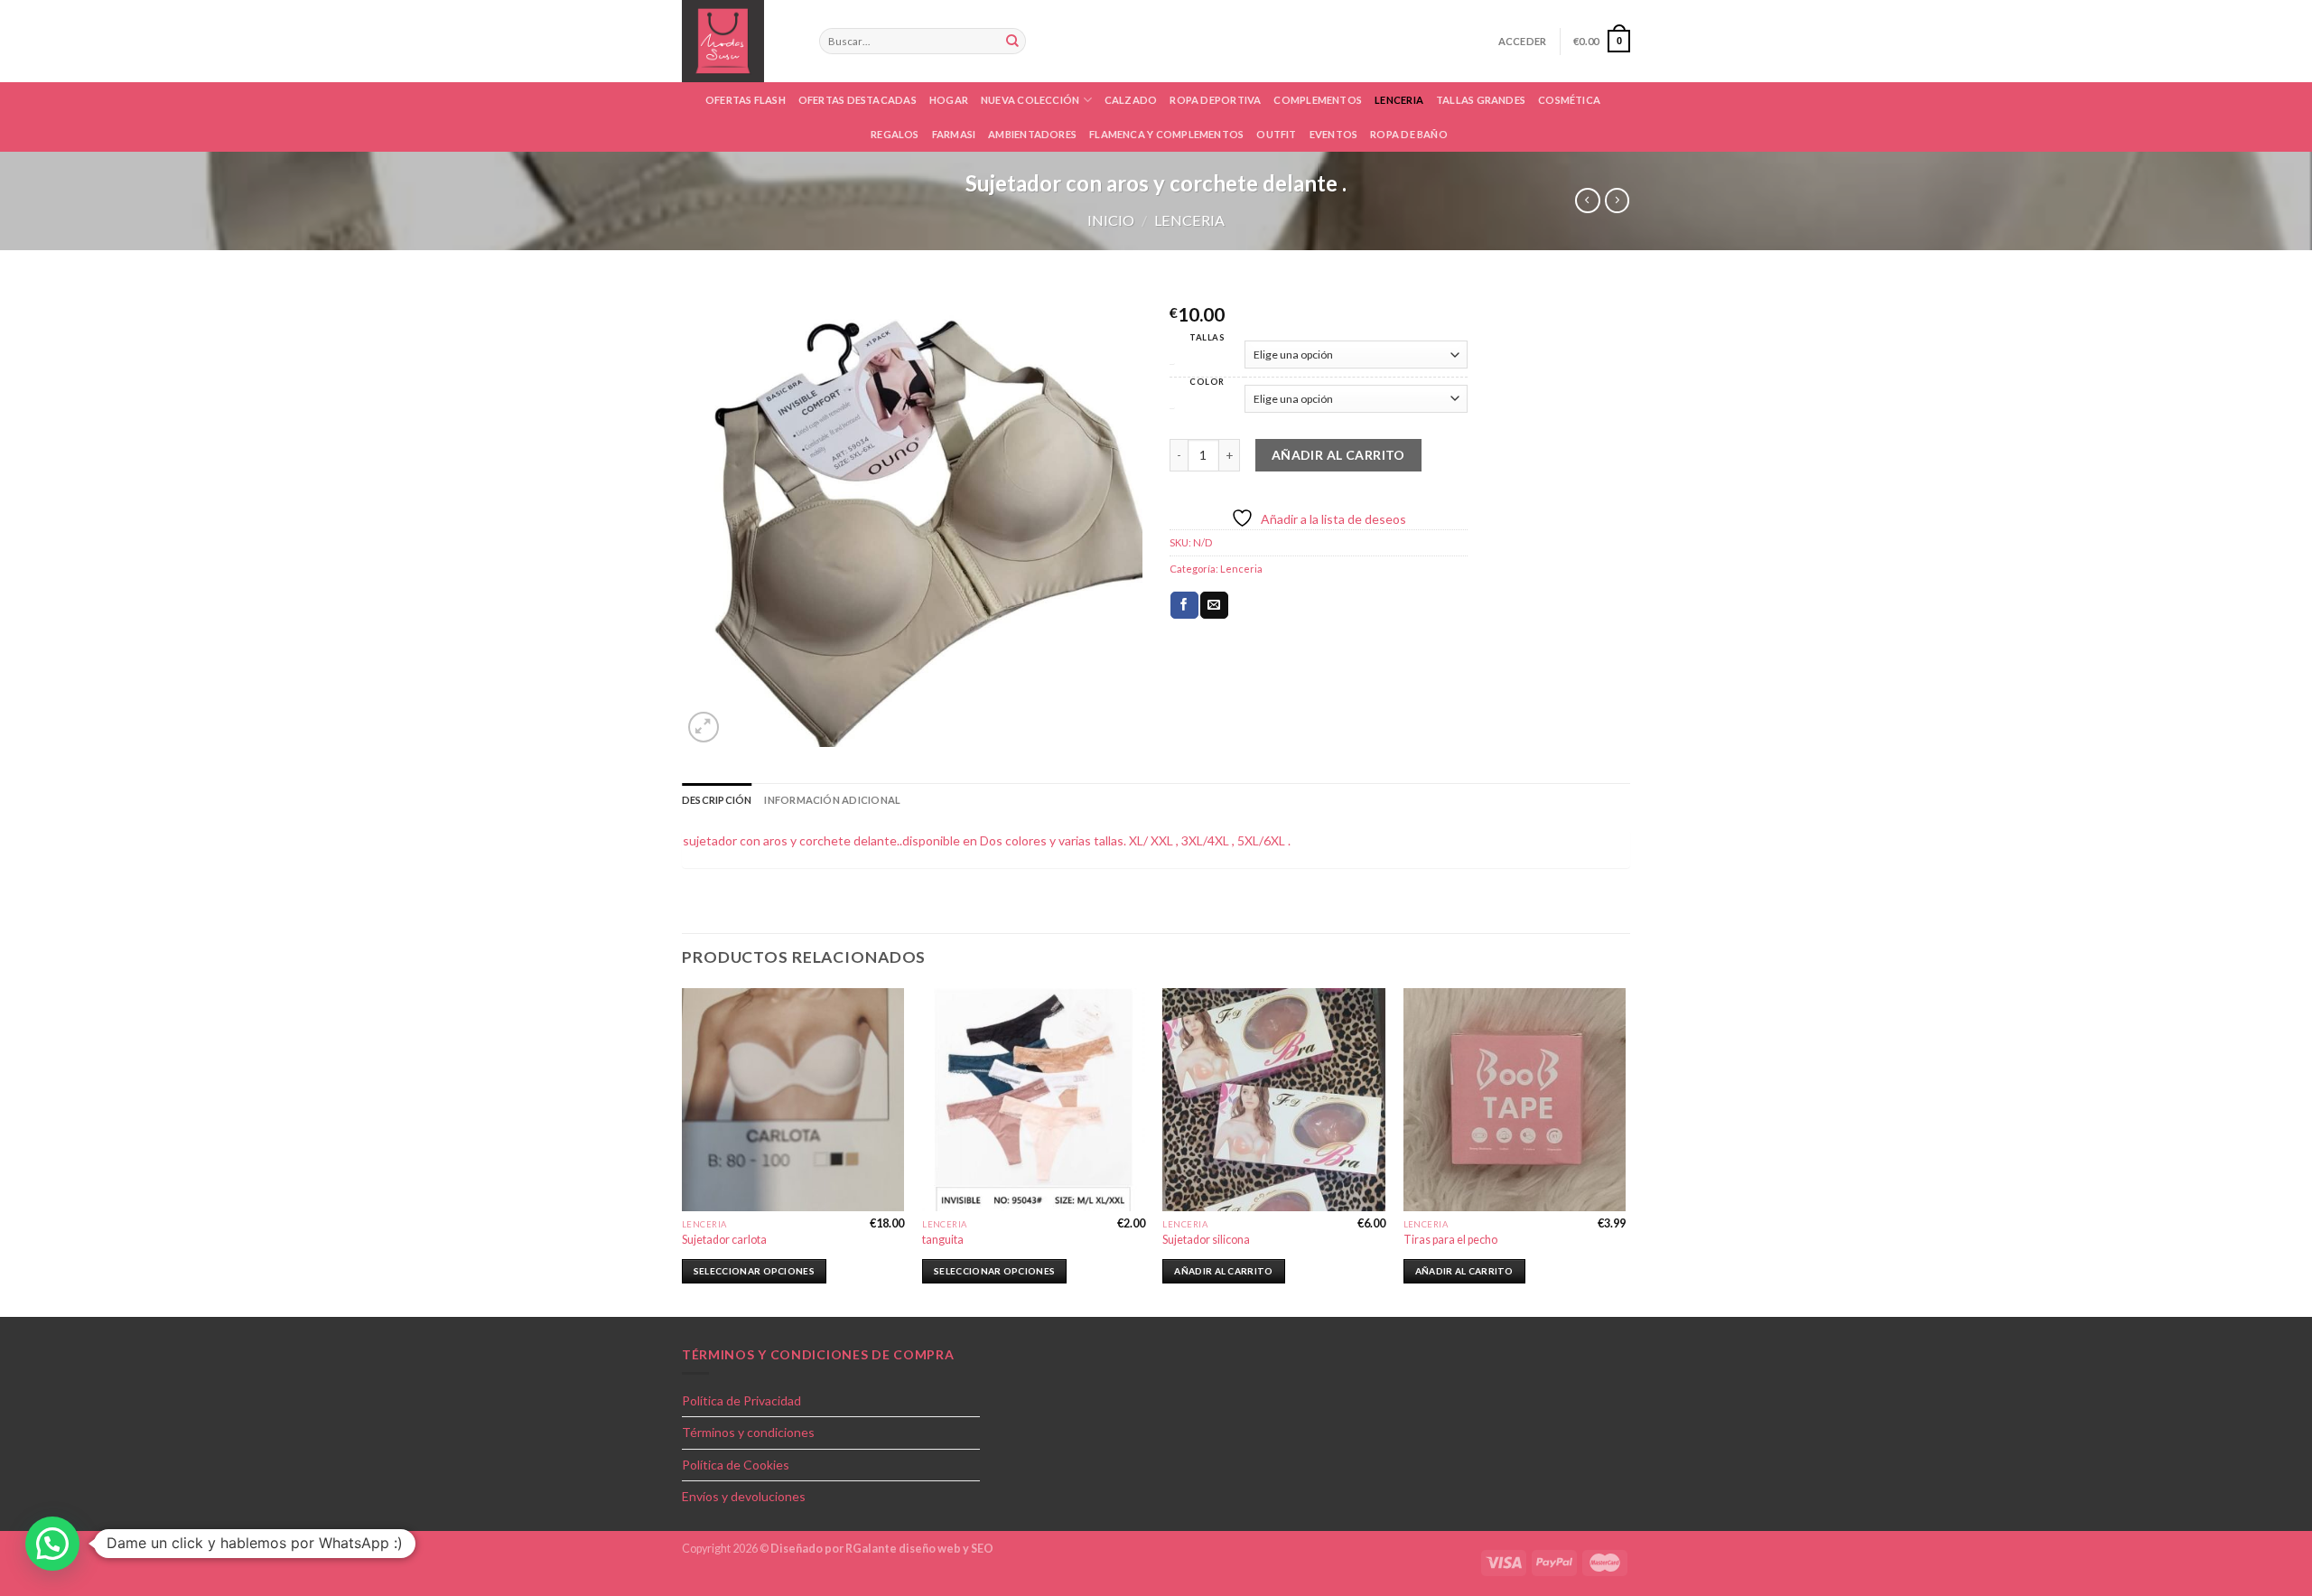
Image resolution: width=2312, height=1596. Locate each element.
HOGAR (949, 100)
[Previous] (683, 1151)
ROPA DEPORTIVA (1215, 100)
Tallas (1207, 337)
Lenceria (1399, 100)
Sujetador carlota (724, 1240)
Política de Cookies (736, 1465)
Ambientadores (1032, 134)
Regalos (895, 134)
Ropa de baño (1409, 134)
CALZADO (1131, 100)
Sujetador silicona (1206, 1240)
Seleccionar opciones (754, 1271)
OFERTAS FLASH (746, 100)
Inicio (1111, 220)
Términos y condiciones (748, 1432)
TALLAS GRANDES (1481, 100)
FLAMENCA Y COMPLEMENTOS (1166, 134)
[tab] (717, 800)
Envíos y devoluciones (744, 1496)
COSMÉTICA (1569, 100)
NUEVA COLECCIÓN (1030, 100)
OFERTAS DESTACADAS (858, 100)
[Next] (1625, 1151)
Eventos (1334, 134)
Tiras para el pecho (1450, 1240)
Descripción (717, 800)
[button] (52, 1544)
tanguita (943, 1240)
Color (1207, 382)
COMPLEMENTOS (1318, 100)
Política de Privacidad (741, 1400)
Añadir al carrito (1338, 455)
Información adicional (832, 800)
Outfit (1276, 134)
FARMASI (954, 134)
